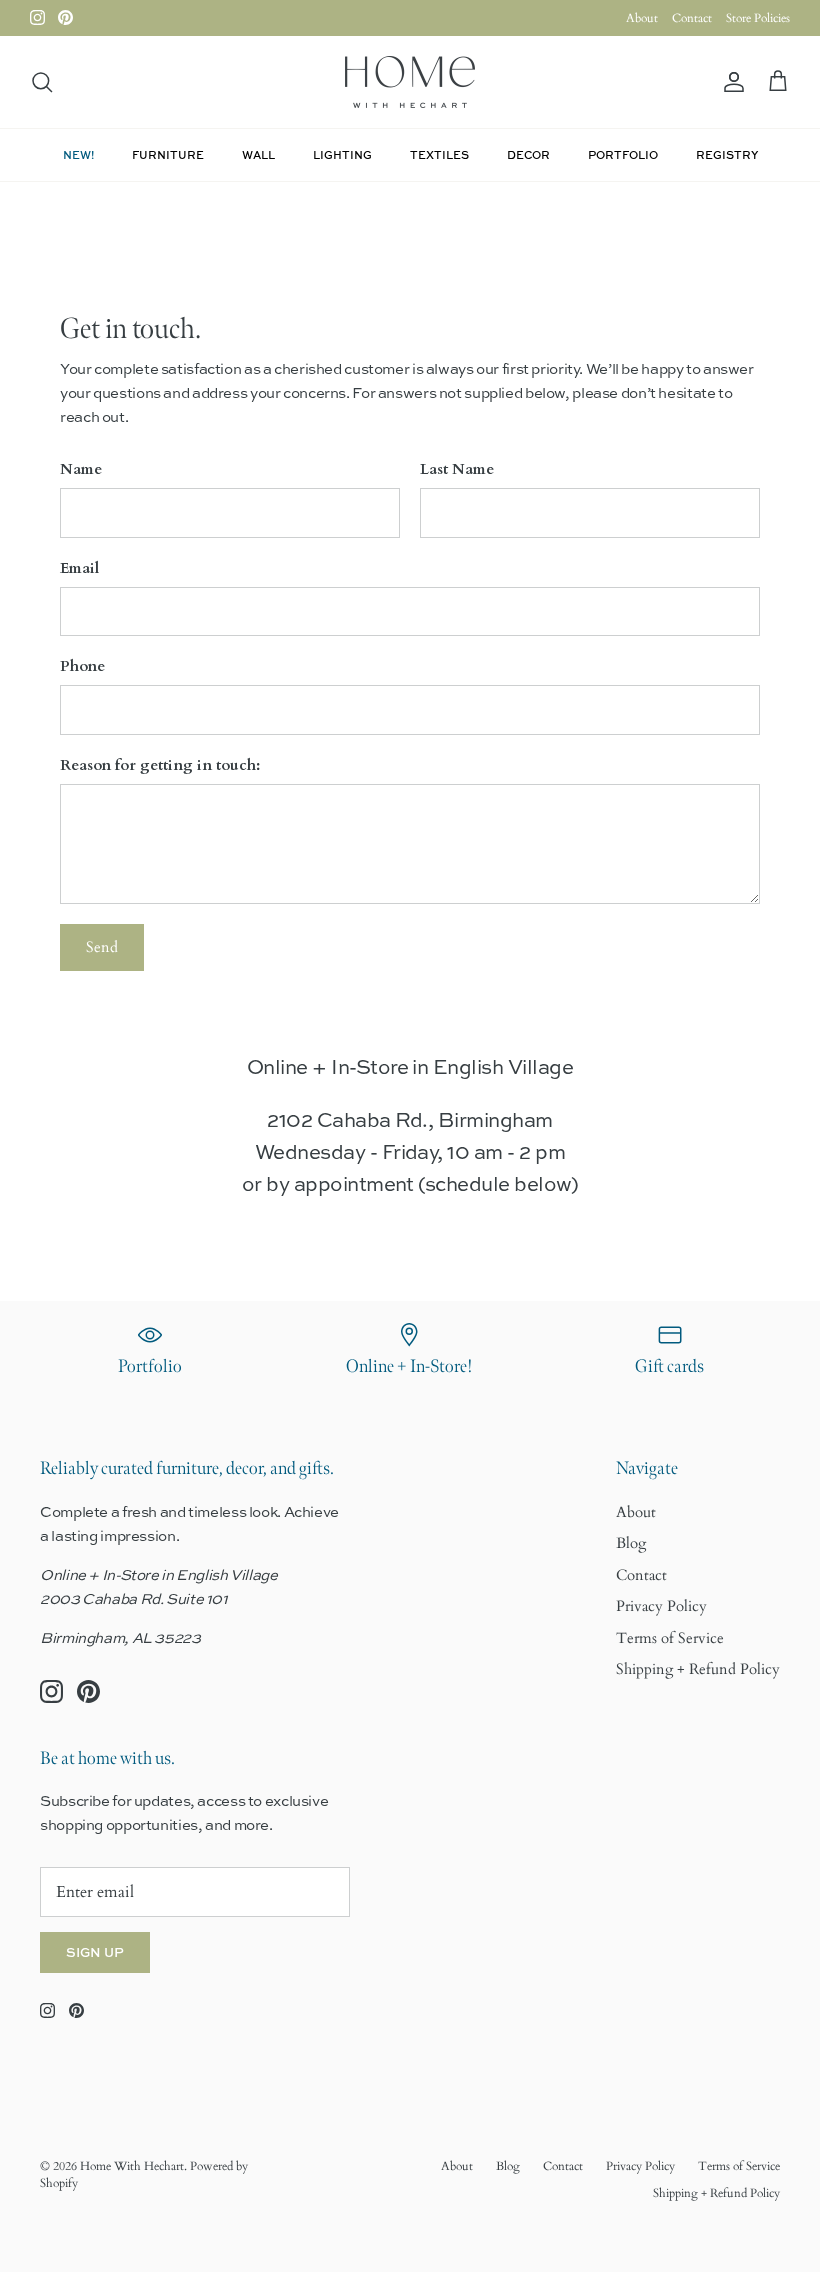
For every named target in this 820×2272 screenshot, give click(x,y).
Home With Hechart (132, 2166)
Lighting (342, 154)
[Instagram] (37, 17)
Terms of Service (670, 1638)
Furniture (168, 154)
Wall (258, 154)
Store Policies (758, 18)
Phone (82, 666)
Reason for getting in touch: (160, 765)
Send (102, 947)
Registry (727, 154)
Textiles (439, 154)
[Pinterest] (65, 17)
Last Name (457, 469)
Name (81, 469)
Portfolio (623, 154)
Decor (528, 154)
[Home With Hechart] (410, 82)
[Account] (730, 82)
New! (78, 154)
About (642, 18)
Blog (631, 1543)
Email (79, 568)
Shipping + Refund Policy (698, 1669)
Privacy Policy (661, 1606)
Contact (692, 18)
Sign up (95, 1952)
